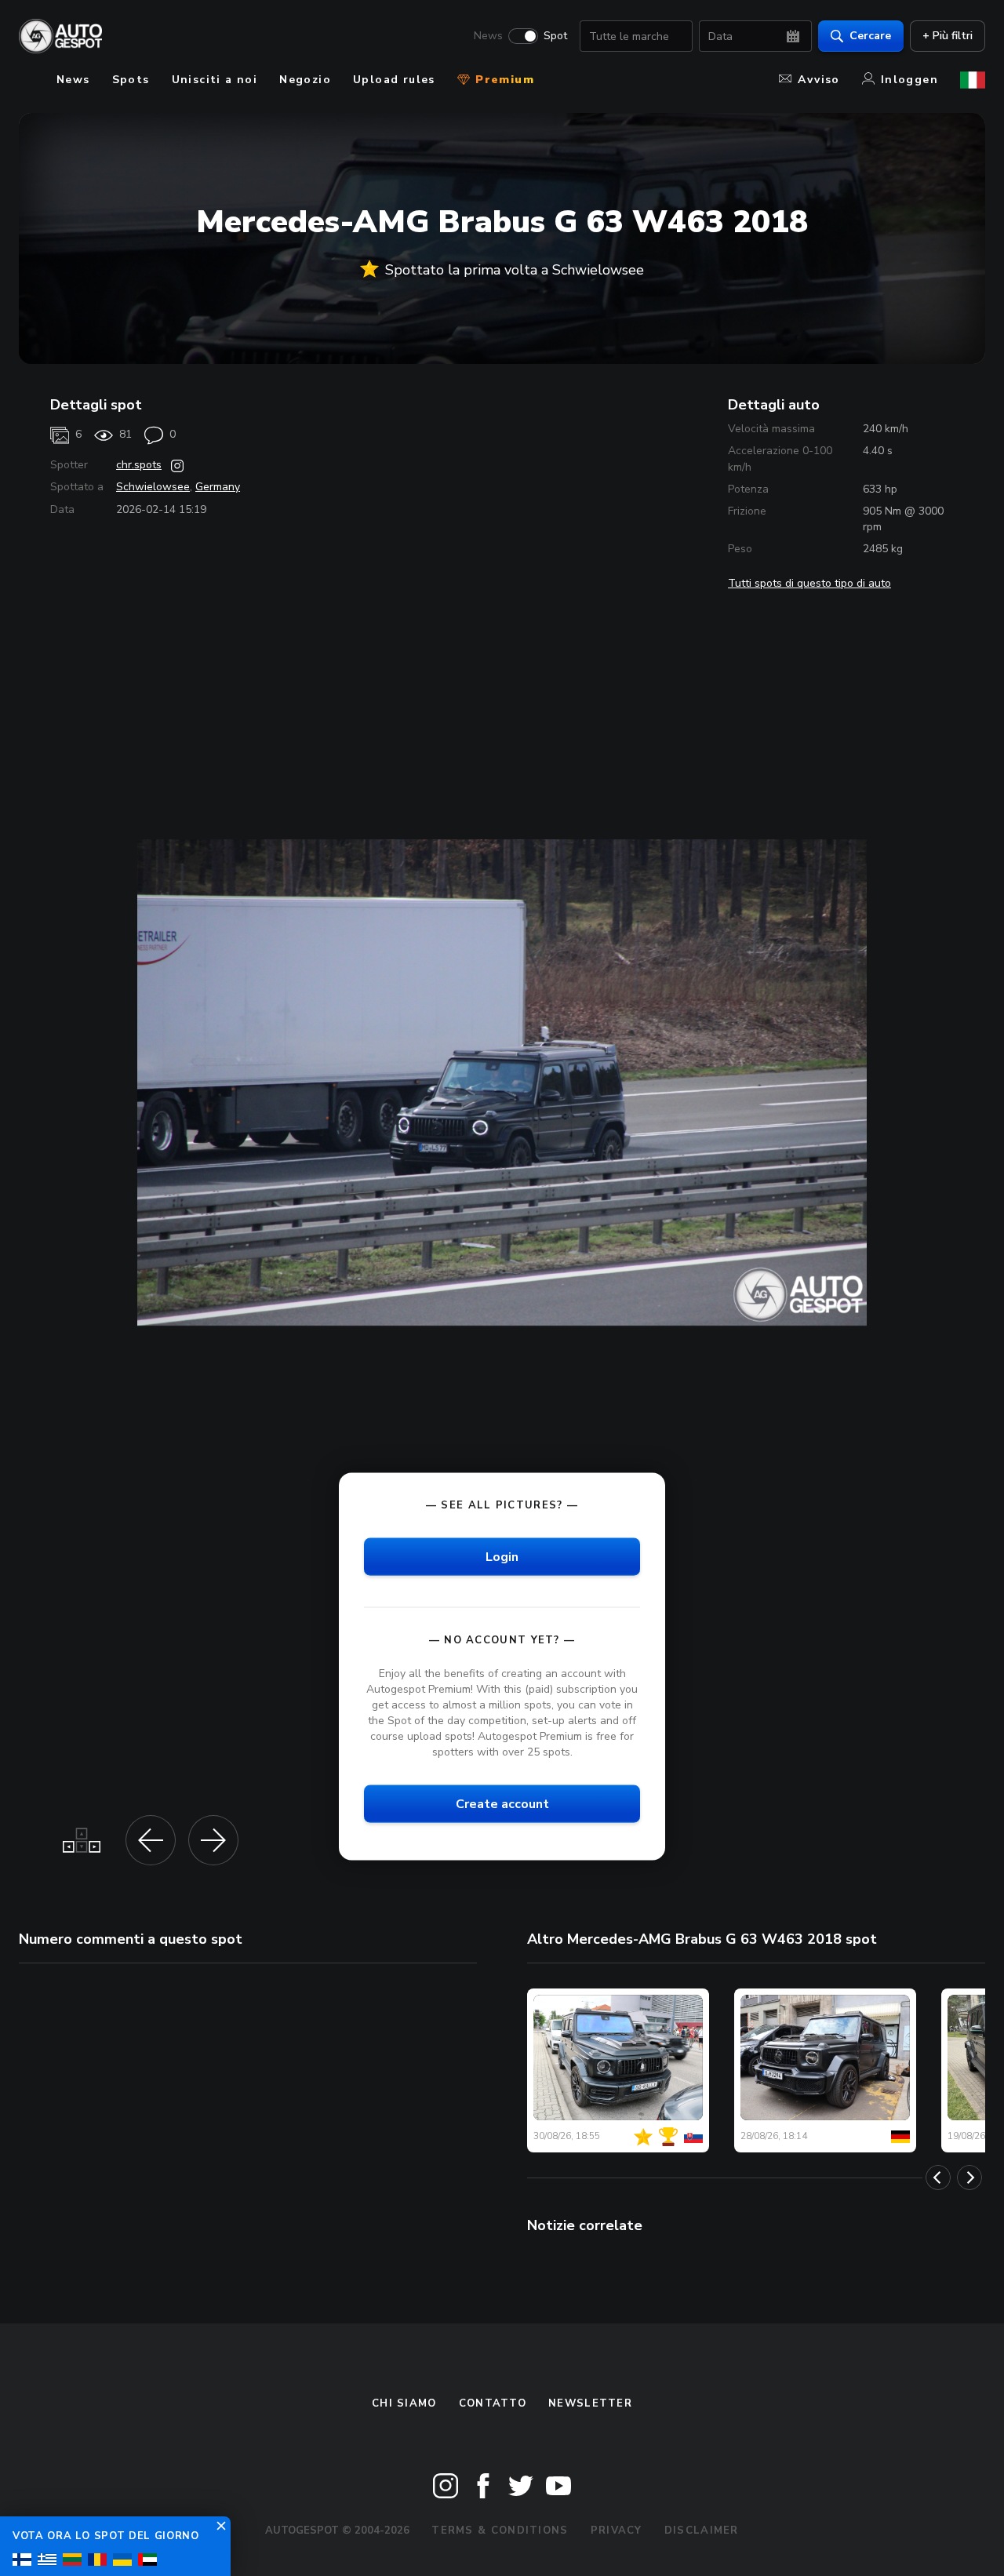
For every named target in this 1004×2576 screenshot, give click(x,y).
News (488, 36)
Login (502, 1556)
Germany (218, 487)
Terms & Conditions (500, 2531)
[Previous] (938, 2178)
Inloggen (909, 80)
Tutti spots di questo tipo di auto (809, 583)
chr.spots (139, 465)
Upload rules (394, 80)
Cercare (870, 36)
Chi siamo (404, 2403)
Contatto (493, 2403)
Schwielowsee (153, 487)
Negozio (305, 80)
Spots (131, 80)
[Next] (969, 2178)
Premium (503, 80)
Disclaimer (702, 2531)
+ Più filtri (948, 36)
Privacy (617, 2531)
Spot (555, 36)
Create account (502, 1804)
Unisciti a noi (215, 80)
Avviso (818, 80)
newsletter (590, 2403)
